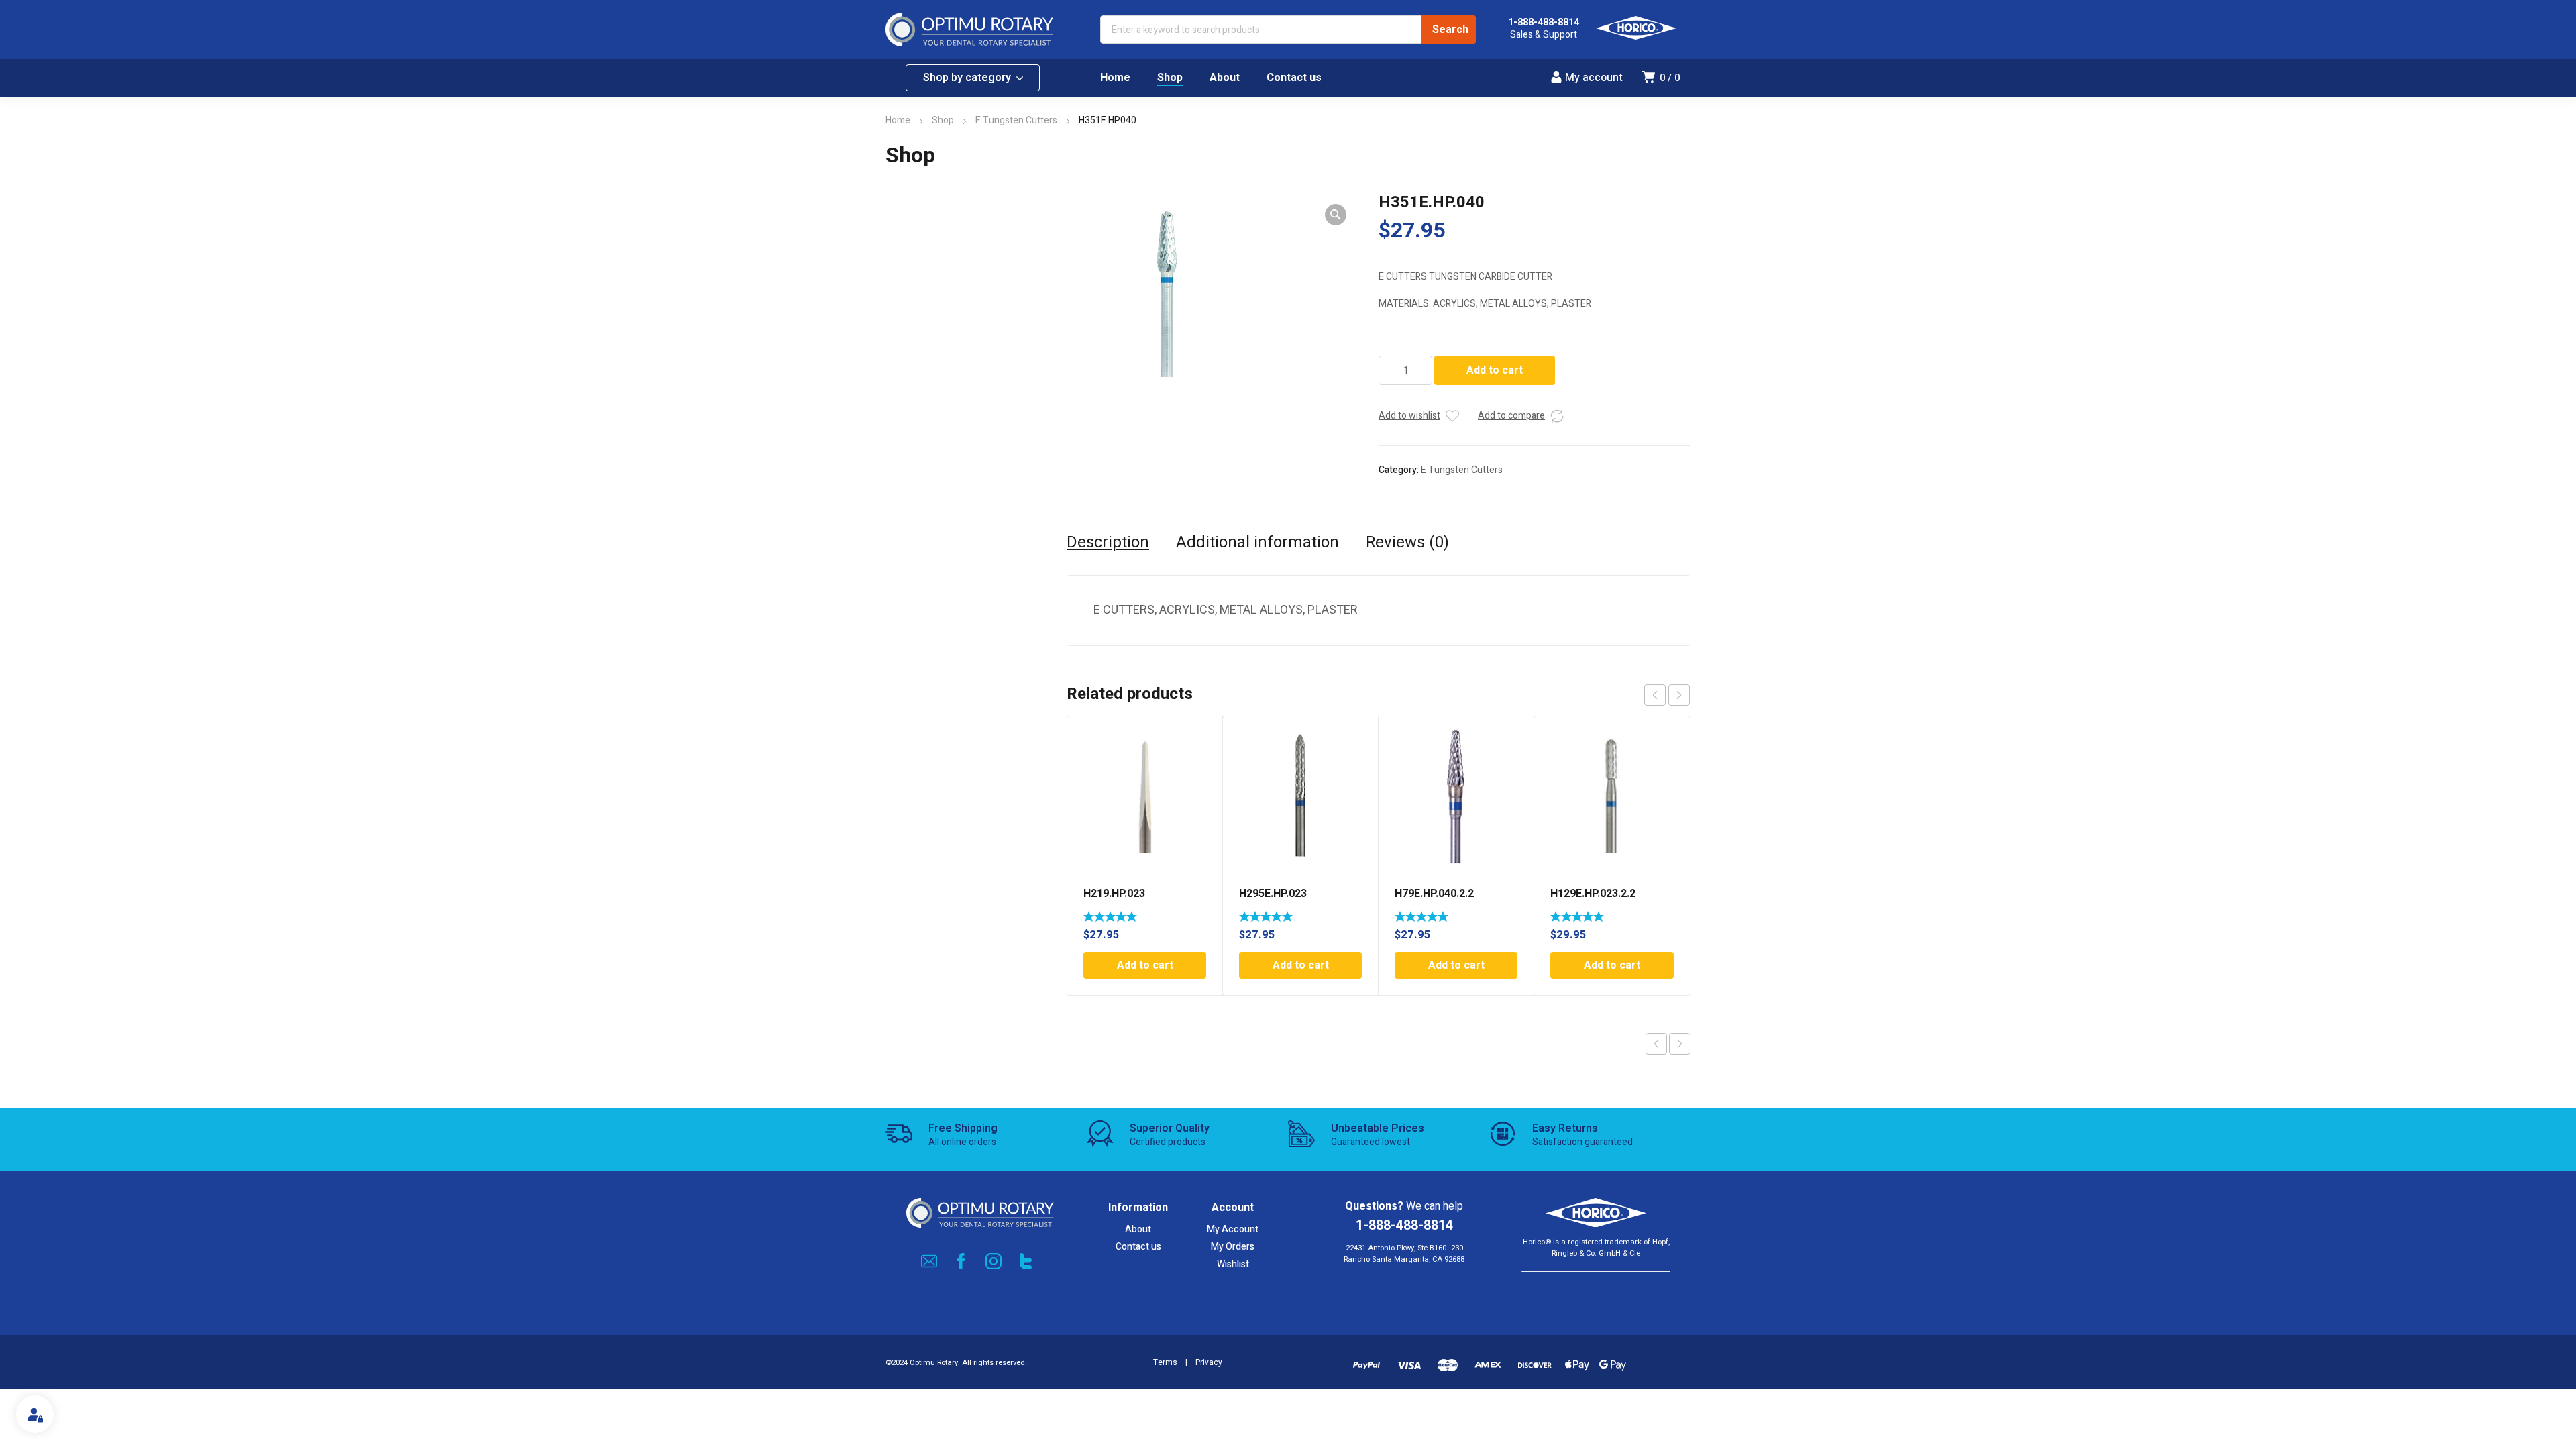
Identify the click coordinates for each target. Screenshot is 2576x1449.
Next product (1680, 1044)
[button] (1336, 215)
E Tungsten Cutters (1016, 120)
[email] (929, 1261)
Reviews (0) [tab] (1407, 543)
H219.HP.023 (1114, 894)
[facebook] (961, 1261)
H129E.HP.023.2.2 (1593, 894)
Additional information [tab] (1257, 543)
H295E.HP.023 (1273, 894)
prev (1655, 695)
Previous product (1656, 1044)
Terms (1165, 1363)
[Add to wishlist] (1452, 416)
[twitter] (1026, 1261)
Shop (943, 120)
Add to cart (1495, 370)
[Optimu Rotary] (969, 30)
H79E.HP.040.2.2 (1434, 894)
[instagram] (994, 1261)
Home (898, 120)
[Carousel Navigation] (1667, 695)
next (1679, 695)
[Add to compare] (1557, 416)
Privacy (1209, 1363)
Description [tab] (1108, 543)
